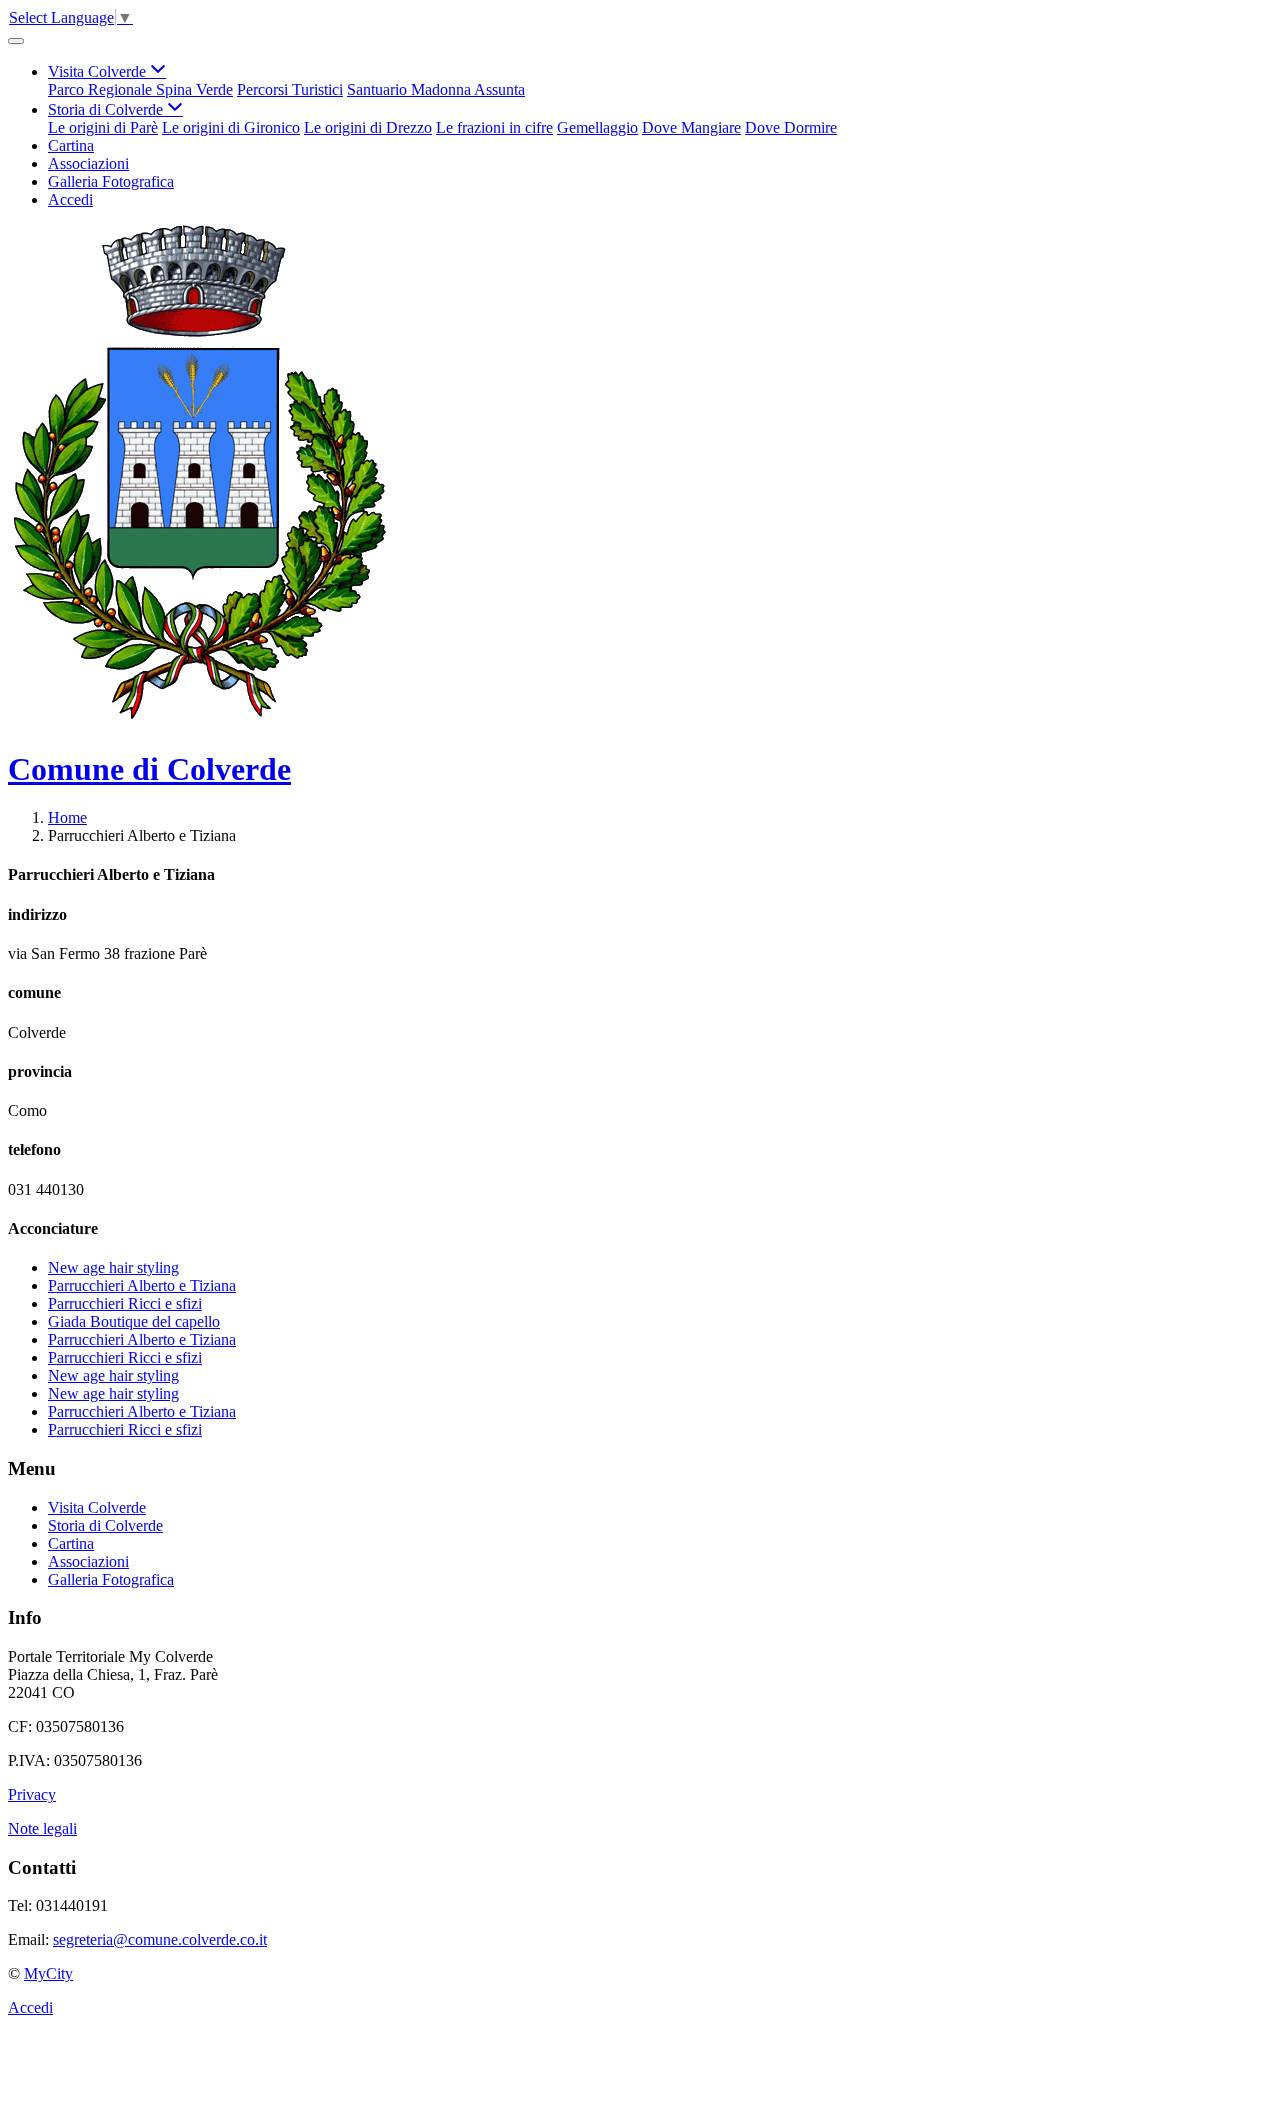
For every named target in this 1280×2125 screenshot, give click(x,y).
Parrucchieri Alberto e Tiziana (142, 1285)
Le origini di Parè (103, 127)
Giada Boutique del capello (134, 1321)
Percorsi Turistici (290, 89)
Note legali (42, 1828)
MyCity (48, 1973)
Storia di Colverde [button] (107, 109)
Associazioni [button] (88, 163)
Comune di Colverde (149, 769)
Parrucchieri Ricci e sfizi (125, 1303)
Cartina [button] (71, 145)
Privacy (32, 1794)
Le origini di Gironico (231, 127)
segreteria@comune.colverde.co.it (160, 1939)
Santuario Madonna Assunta (436, 89)
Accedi (70, 199)
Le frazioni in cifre (494, 127)
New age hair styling (113, 1267)
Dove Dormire (791, 127)
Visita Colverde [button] (99, 71)
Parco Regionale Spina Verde (140, 89)
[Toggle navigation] (16, 41)
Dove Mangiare (691, 127)
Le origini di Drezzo (368, 127)
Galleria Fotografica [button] (111, 181)
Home (67, 817)
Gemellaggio (597, 127)
